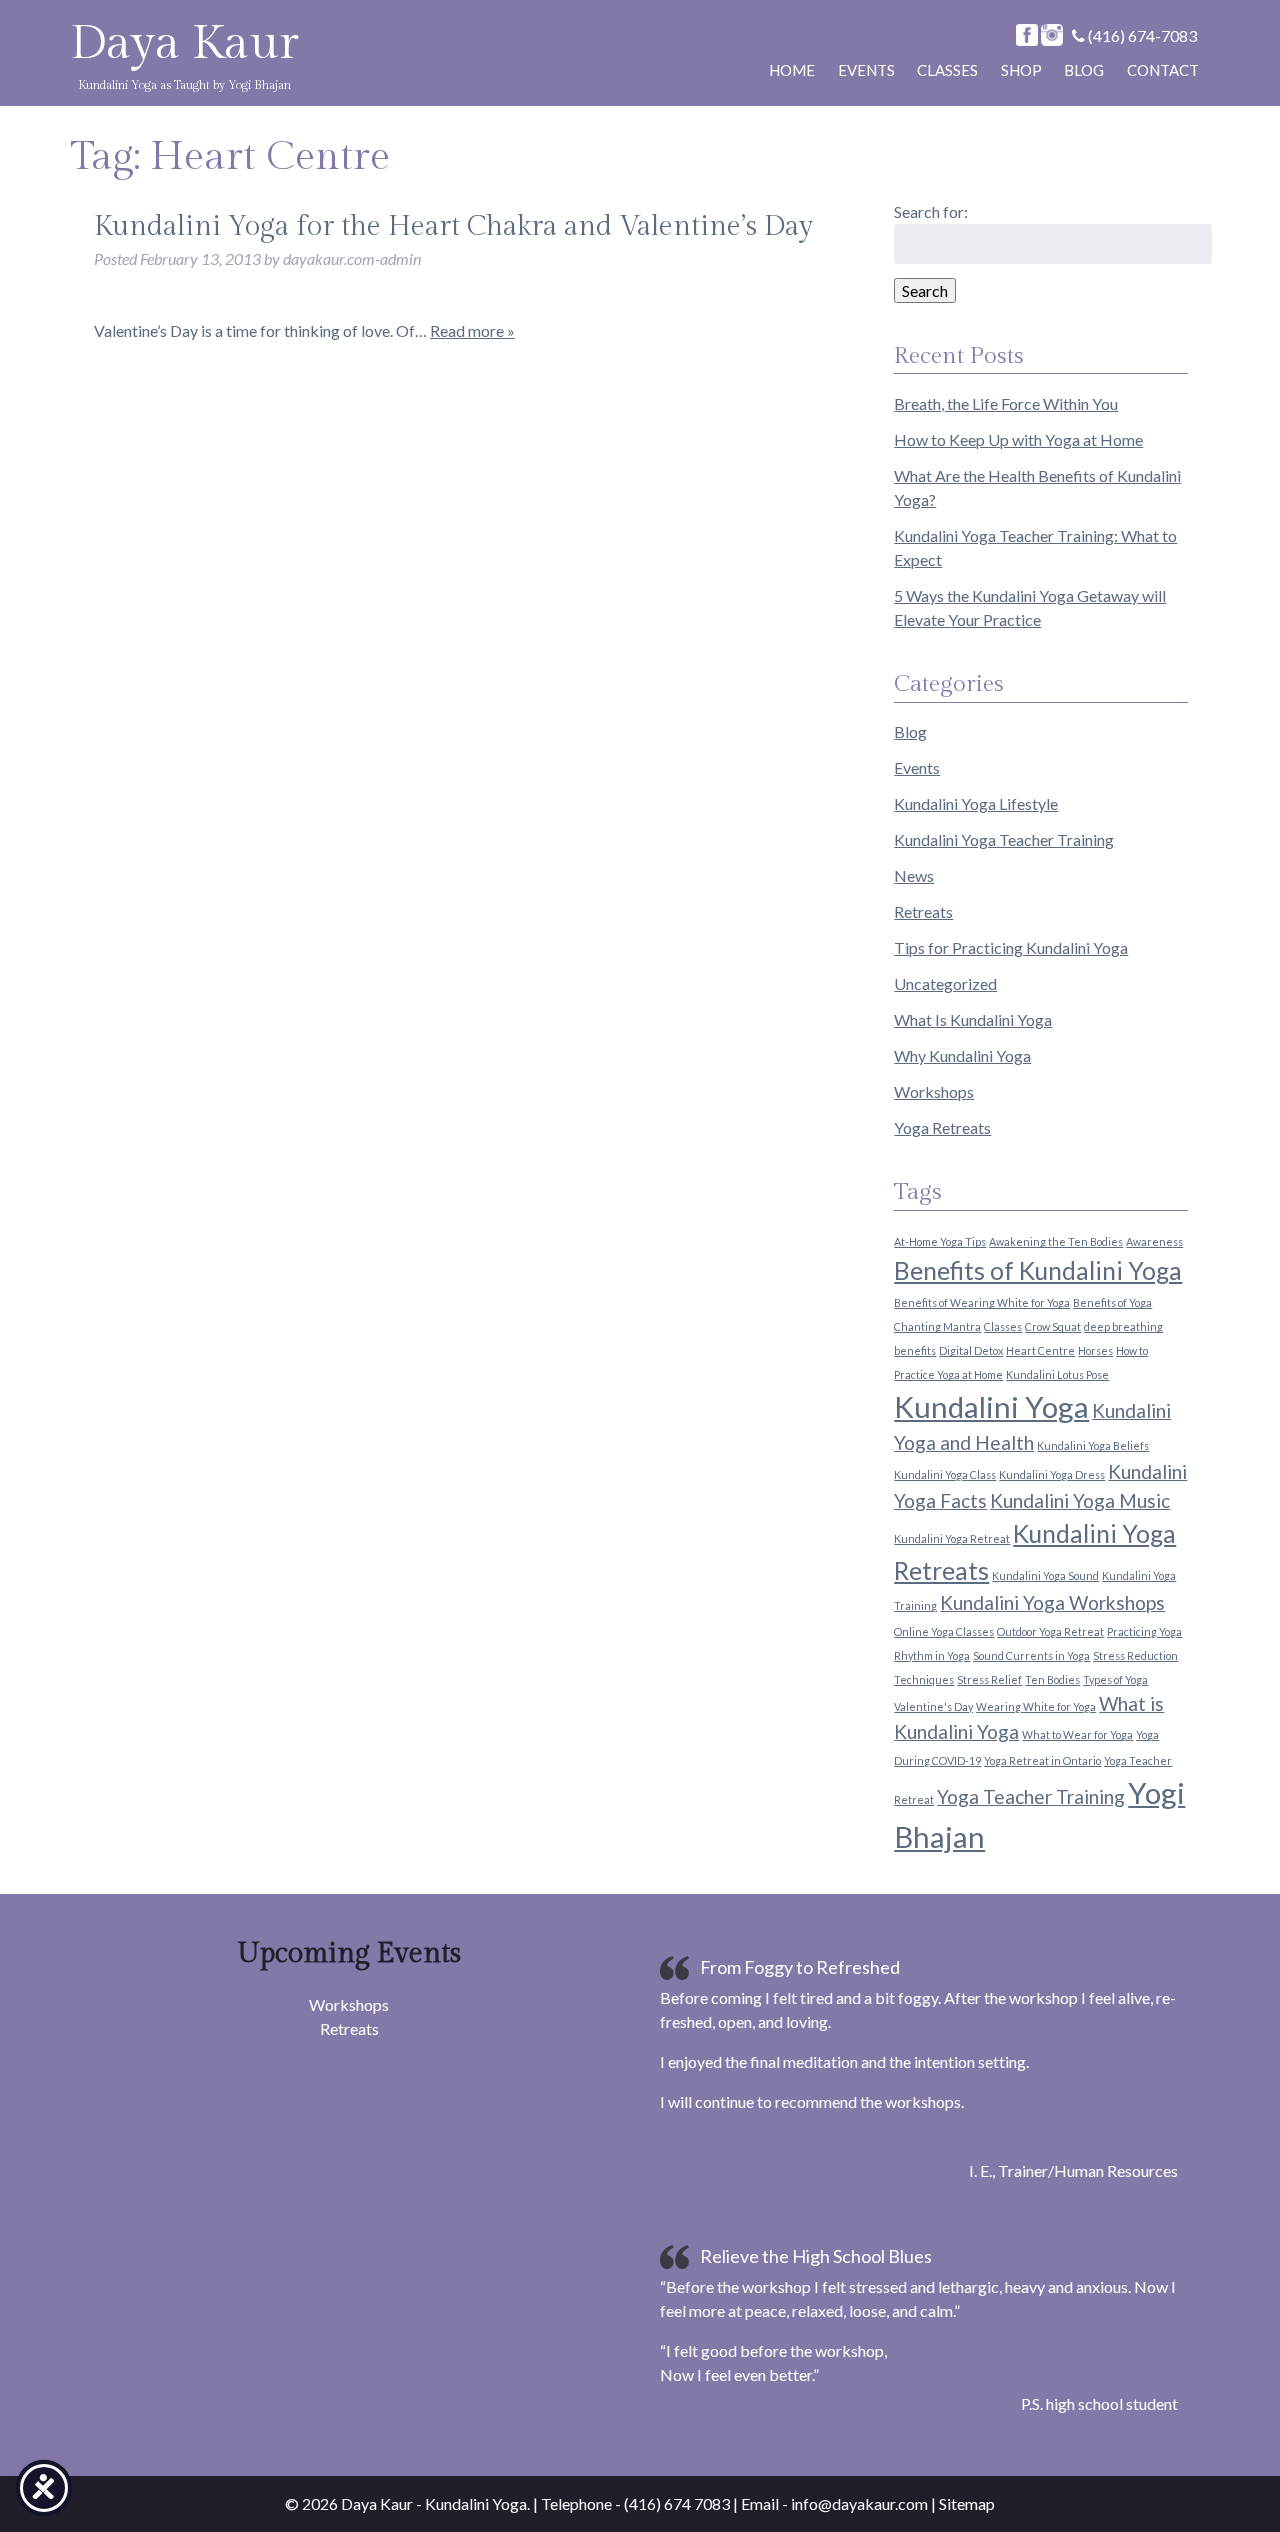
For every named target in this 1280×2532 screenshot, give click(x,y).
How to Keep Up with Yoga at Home (1018, 439)
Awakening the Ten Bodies (1056, 1241)
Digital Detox (971, 1350)
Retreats (923, 911)
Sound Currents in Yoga (1031, 1655)
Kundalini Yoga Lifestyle (976, 803)
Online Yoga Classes (944, 1631)
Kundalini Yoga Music (1080, 1500)
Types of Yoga (1115, 1679)
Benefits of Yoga (1112, 1302)
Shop (1021, 70)
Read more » (472, 330)
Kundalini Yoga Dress (1052, 1474)
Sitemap (967, 2503)
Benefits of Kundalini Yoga (1038, 1270)
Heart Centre (1040, 1350)
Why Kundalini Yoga (962, 1055)
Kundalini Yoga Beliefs (1093, 1445)
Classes (947, 70)
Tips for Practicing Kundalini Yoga (1011, 947)
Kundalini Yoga (991, 1406)
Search (925, 290)
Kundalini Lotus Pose (1057, 1374)
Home (792, 70)
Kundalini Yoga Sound (1045, 1575)
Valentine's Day (933, 1706)
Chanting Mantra (937, 1326)
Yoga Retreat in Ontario (1042, 1760)
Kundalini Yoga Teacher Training (1004, 839)
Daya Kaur (184, 43)
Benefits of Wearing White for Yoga (982, 1302)
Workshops (934, 1091)
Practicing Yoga (1144, 1631)
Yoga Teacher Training (1031, 1796)
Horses (1095, 1350)
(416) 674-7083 (1141, 35)
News (914, 875)
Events (866, 70)
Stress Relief (989, 1679)
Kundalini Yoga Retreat (952, 1538)
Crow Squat (1053, 1326)
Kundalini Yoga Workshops (1052, 1602)
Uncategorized (945, 983)
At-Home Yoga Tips (940, 1241)
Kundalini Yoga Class (945, 1474)
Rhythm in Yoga (932, 1655)
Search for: (931, 211)
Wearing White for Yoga (1036, 1706)
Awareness (1154, 1241)
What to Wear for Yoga (1077, 1734)
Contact (1163, 70)
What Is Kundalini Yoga (973, 1019)
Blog (1084, 70)
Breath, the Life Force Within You (1006, 403)
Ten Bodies (1052, 1679)
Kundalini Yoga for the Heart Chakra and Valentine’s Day (453, 226)
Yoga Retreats (942, 1127)
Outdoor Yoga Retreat (1050, 1631)
